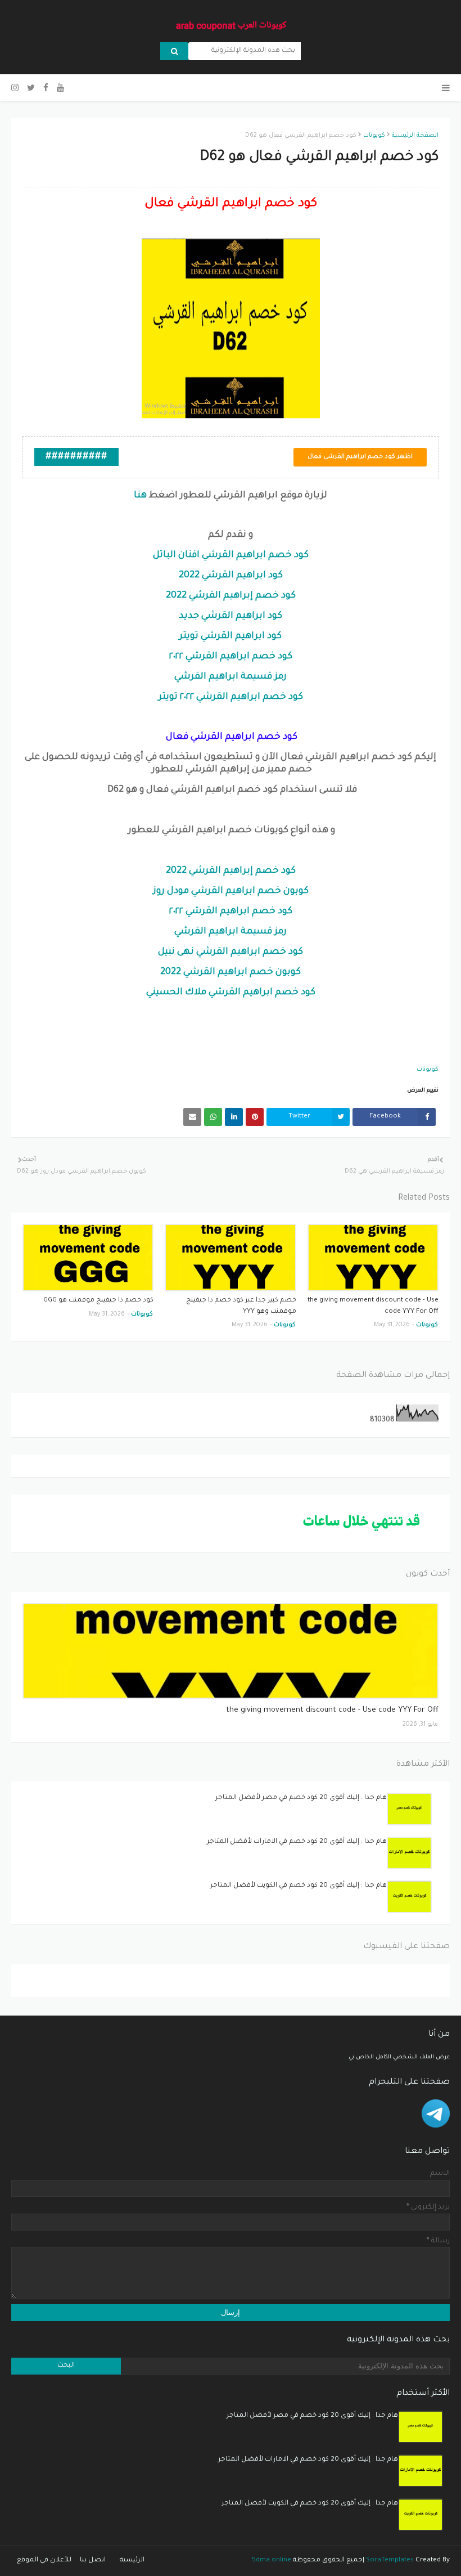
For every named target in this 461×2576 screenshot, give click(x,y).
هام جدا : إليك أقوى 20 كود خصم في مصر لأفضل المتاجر (301, 1798)
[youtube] (60, 89)
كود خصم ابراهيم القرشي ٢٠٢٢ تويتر (231, 697)
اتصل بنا (93, 2561)
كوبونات (374, 136)
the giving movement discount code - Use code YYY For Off (373, 1306)
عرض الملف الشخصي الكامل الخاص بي (399, 2057)
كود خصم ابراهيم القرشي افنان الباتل (231, 555)
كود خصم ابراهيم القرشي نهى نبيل (231, 952)
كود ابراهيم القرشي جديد (231, 616)
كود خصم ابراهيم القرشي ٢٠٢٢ (231, 657)
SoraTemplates (390, 2561)
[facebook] (46, 89)
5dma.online (272, 2561)
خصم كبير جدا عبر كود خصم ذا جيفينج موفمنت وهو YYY (241, 1306)
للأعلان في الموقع (44, 2561)
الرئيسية (132, 2561)
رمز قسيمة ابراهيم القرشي (231, 677)
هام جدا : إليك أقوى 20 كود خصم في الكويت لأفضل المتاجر (299, 1886)
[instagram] (16, 89)
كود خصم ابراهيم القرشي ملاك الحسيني (231, 993)
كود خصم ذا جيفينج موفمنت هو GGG (98, 1301)
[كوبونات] (231, 1651)
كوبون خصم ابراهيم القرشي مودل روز (231, 891)
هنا (140, 496)
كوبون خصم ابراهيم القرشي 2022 (231, 972)
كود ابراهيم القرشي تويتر (231, 636)
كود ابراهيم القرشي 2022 (231, 576)
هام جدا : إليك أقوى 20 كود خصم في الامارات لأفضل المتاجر (297, 1842)
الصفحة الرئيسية (415, 136)
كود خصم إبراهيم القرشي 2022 (231, 596)
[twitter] (31, 89)
